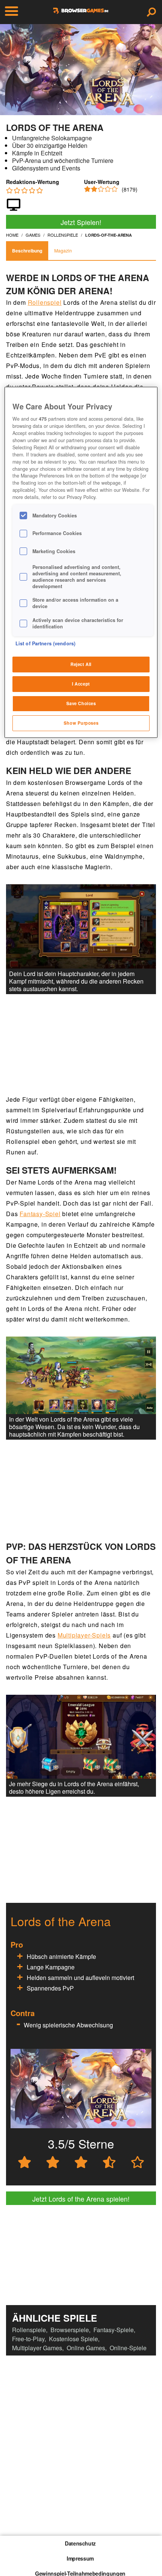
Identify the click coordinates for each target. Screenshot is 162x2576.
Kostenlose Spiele (73, 2339)
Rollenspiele (29, 2330)
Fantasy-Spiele (114, 2330)
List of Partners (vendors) (45, 643)
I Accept (81, 684)
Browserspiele (70, 2330)
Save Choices (81, 703)
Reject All (81, 664)
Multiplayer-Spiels (84, 1635)
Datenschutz (80, 2543)
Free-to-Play (28, 2339)
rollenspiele (63, 235)
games (33, 235)
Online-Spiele (128, 2348)
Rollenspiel (45, 302)
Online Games (86, 2348)
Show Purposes (81, 723)
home (12, 235)
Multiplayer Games (37, 2348)
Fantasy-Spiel (40, 1214)
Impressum (80, 2558)
